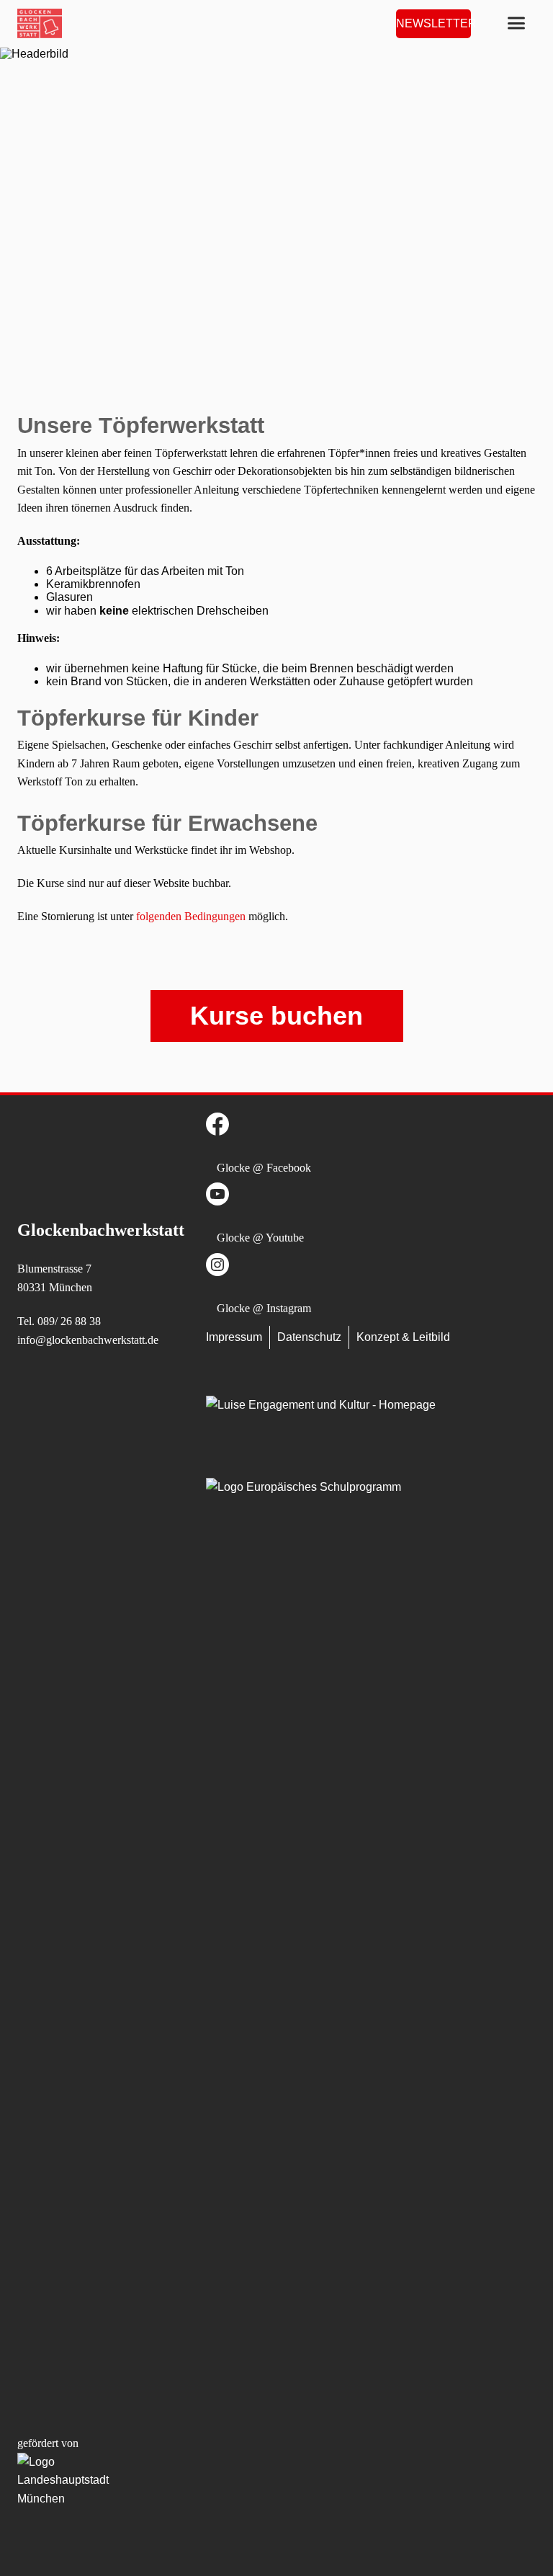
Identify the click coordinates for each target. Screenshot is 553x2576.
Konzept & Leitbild (403, 1337)
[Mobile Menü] (516, 23)
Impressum (234, 1337)
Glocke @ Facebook (264, 1168)
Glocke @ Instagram (264, 1308)
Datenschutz (309, 1337)
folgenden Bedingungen (191, 916)
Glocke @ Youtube (260, 1238)
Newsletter (433, 23)
